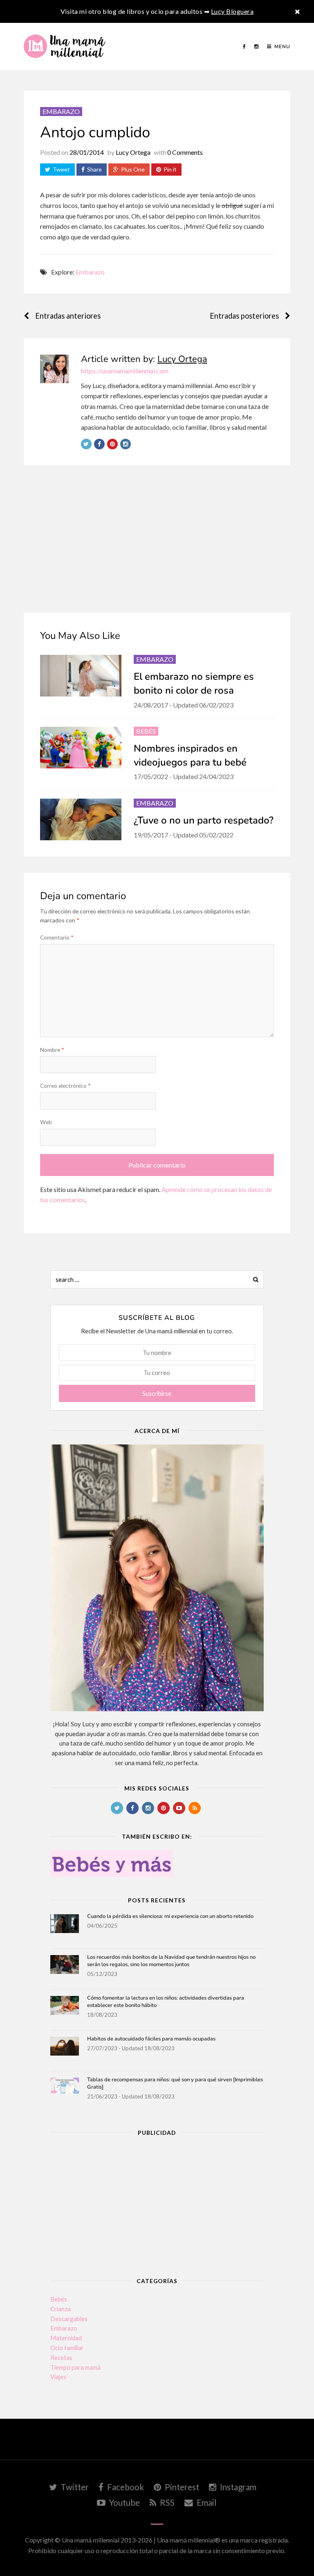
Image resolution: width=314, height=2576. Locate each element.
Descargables (69, 2319)
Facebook (125, 2487)
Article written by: (144, 359)
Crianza (61, 2309)
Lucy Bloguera (232, 11)
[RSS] (195, 1808)
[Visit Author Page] (54, 369)
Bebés (146, 731)
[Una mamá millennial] (65, 47)
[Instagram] (257, 47)
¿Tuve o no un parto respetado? (204, 820)
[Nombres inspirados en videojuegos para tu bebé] (81, 748)
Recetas (61, 2357)
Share (94, 169)
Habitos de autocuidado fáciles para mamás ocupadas (151, 2039)
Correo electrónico (65, 1086)
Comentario (57, 937)
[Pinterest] (112, 444)
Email (206, 2502)
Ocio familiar (67, 2348)
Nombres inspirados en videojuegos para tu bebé (190, 755)
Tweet (61, 169)
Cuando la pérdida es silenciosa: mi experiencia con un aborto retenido (170, 1916)
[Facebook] (244, 47)
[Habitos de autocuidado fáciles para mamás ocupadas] (65, 2051)
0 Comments (185, 152)
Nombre (52, 1050)
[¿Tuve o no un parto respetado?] (81, 819)
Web (46, 1122)
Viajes (58, 2377)
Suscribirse (157, 1393)
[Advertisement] (157, 547)
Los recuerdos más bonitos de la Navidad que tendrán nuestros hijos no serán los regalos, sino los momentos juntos (171, 1961)
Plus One (133, 169)
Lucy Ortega (133, 152)
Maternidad (66, 2338)
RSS (166, 2502)
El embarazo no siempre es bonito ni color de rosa (194, 683)
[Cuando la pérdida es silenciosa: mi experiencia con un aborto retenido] (65, 1929)
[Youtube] (179, 1808)
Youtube (124, 2502)
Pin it (170, 169)
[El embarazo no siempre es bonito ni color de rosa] (81, 676)
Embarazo (61, 111)
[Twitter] (86, 444)
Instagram (237, 2487)
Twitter (74, 2487)
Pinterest (181, 2487)
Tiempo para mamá (75, 2367)
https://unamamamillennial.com (125, 371)
